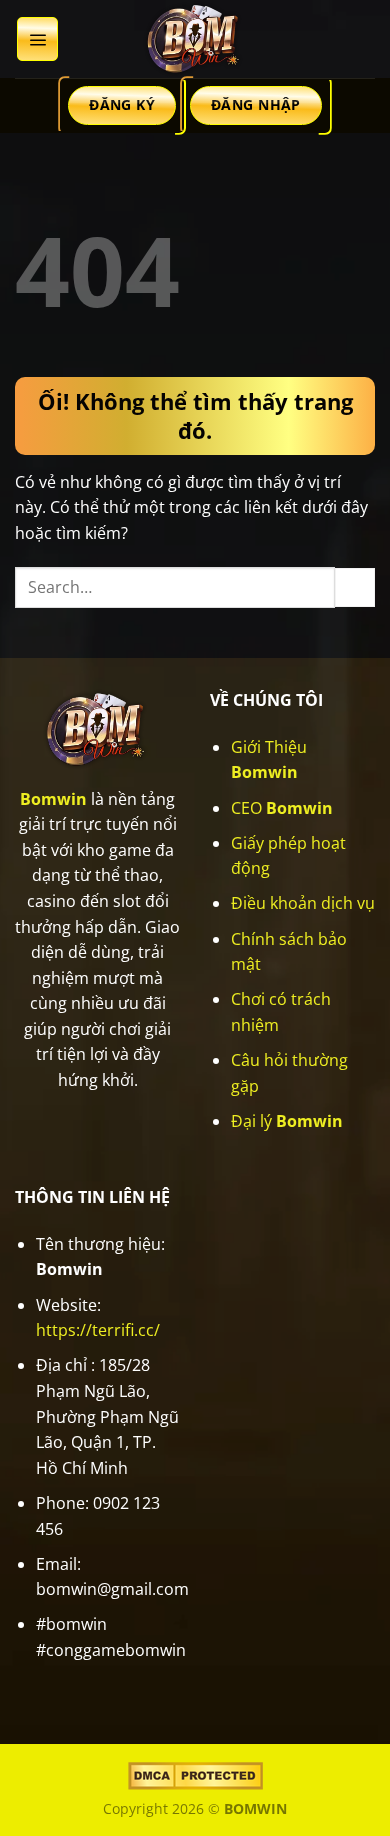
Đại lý (287, 1121)
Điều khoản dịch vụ (303, 903)
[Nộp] (355, 587)
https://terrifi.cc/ (98, 1330)
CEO (282, 808)
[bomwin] (195, 39)
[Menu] (37, 39)
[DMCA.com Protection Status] (195, 1774)
